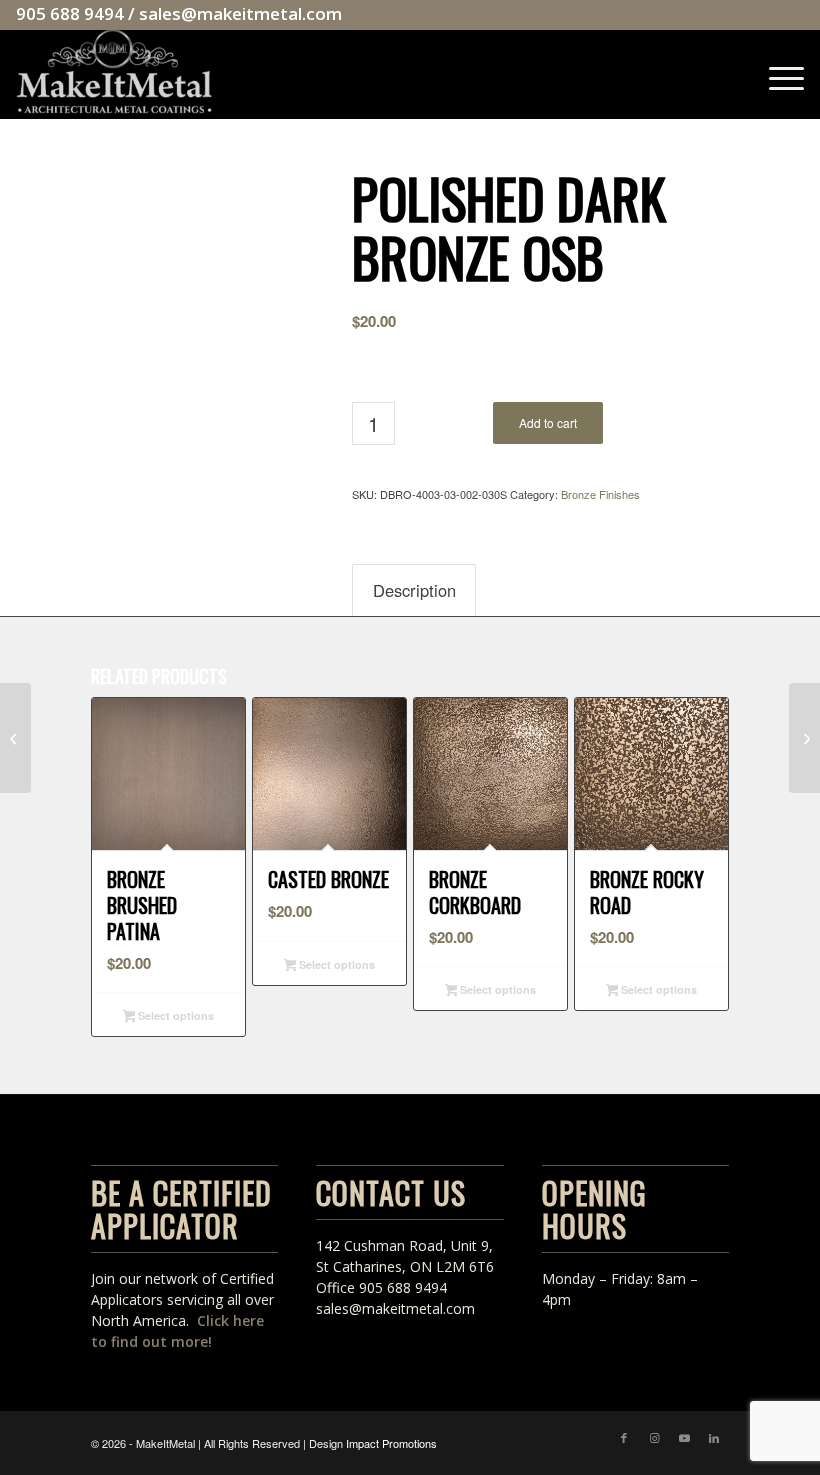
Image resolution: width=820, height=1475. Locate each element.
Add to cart (548, 422)
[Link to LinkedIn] (714, 1437)
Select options (174, 1015)
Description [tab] (414, 590)
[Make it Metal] (114, 74)
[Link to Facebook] (624, 1437)
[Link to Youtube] (684, 1437)
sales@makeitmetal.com (240, 13)
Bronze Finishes (600, 494)
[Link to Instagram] (654, 1437)
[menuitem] (776, 74)
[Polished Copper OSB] (15, 738)
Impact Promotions (391, 1443)
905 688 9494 (70, 13)
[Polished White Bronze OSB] (804, 738)
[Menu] (776, 74)
